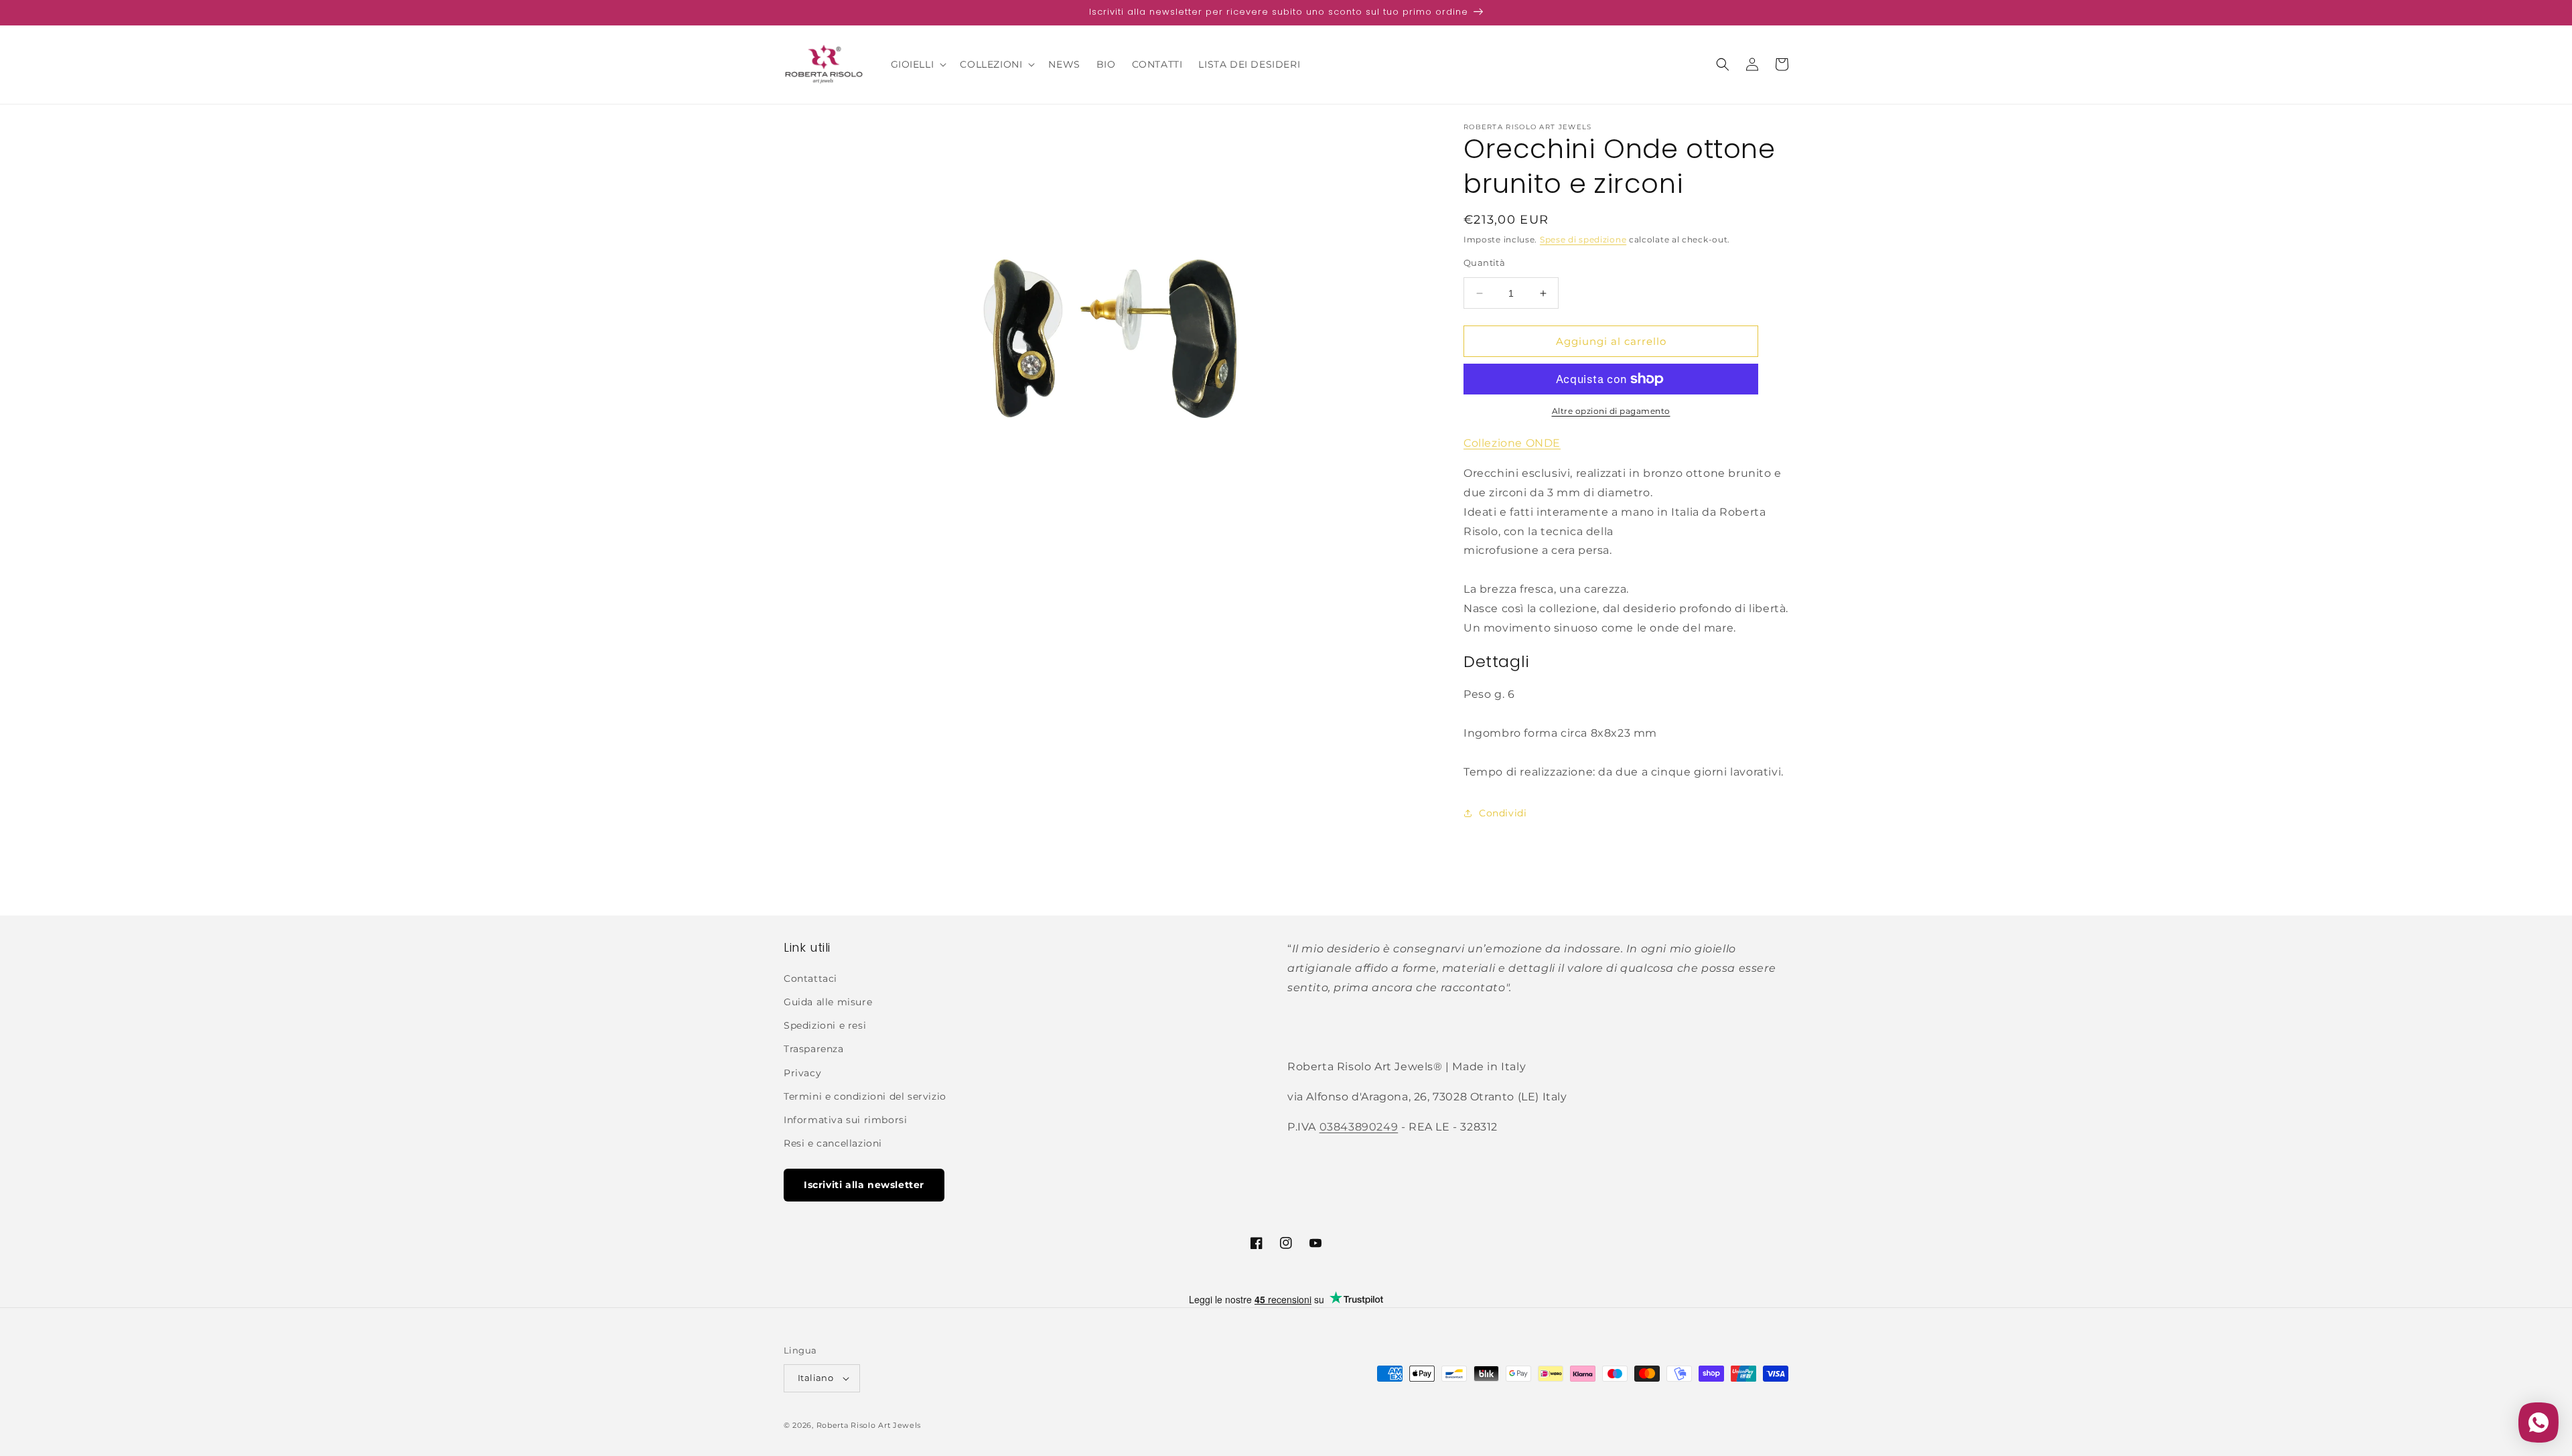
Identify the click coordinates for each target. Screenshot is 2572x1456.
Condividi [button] (1503, 813)
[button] (918, 64)
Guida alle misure (828, 1002)
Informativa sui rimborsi (845, 1120)
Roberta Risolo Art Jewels (869, 1425)
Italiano (815, 1378)
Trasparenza (814, 1049)
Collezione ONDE (1512, 443)
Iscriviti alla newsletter (864, 1185)
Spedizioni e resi (825, 1025)
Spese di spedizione (1583, 239)
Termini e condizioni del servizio (865, 1096)
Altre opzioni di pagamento (1611, 411)
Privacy (802, 1073)
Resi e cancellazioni (833, 1143)
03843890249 (1359, 1127)
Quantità (1484, 263)
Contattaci (810, 978)
